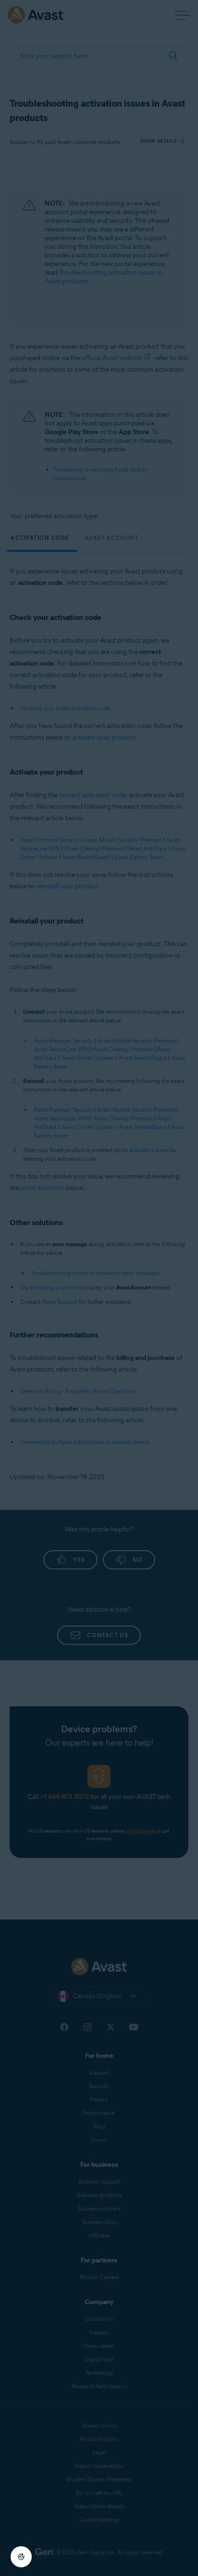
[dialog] (99, 1288)
